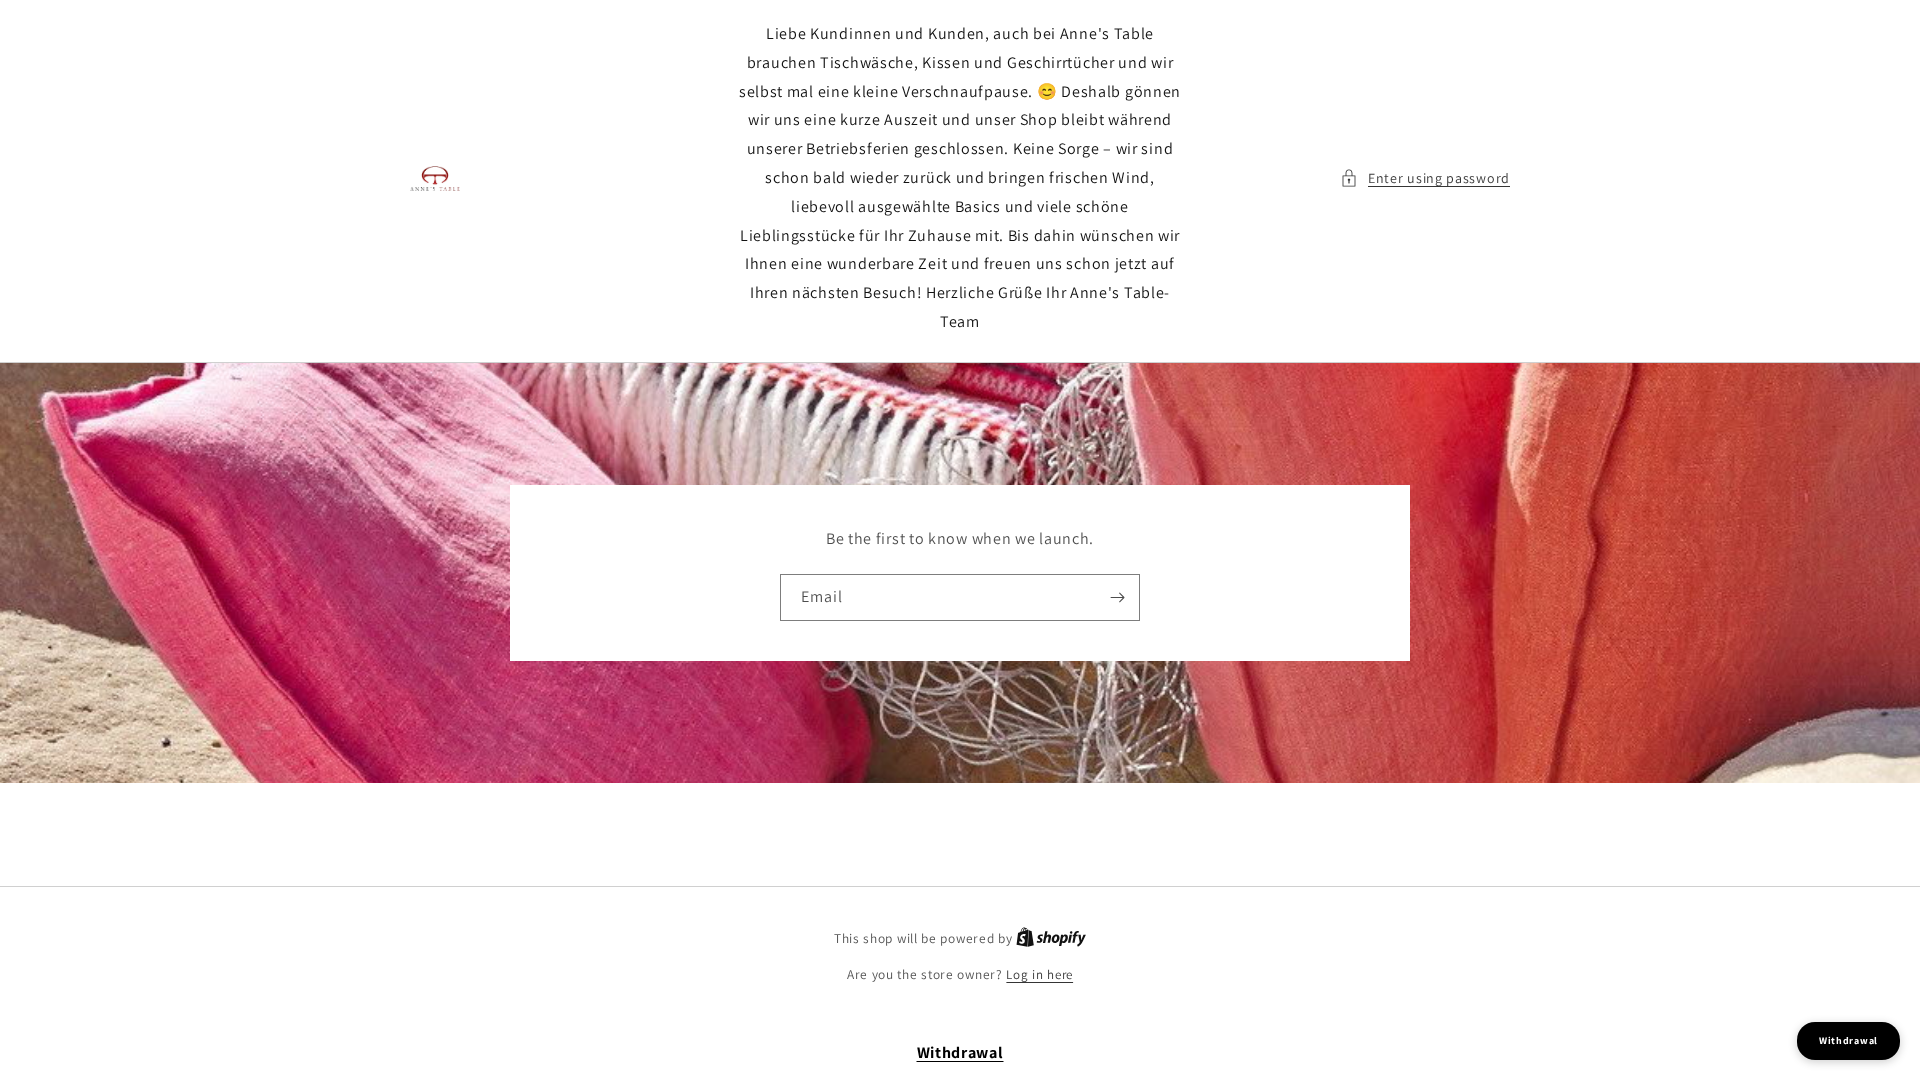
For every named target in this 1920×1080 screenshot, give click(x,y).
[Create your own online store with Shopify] (1051, 938)
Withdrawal (960, 1052)
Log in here (1039, 974)
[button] (1425, 178)
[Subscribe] (1117, 597)
